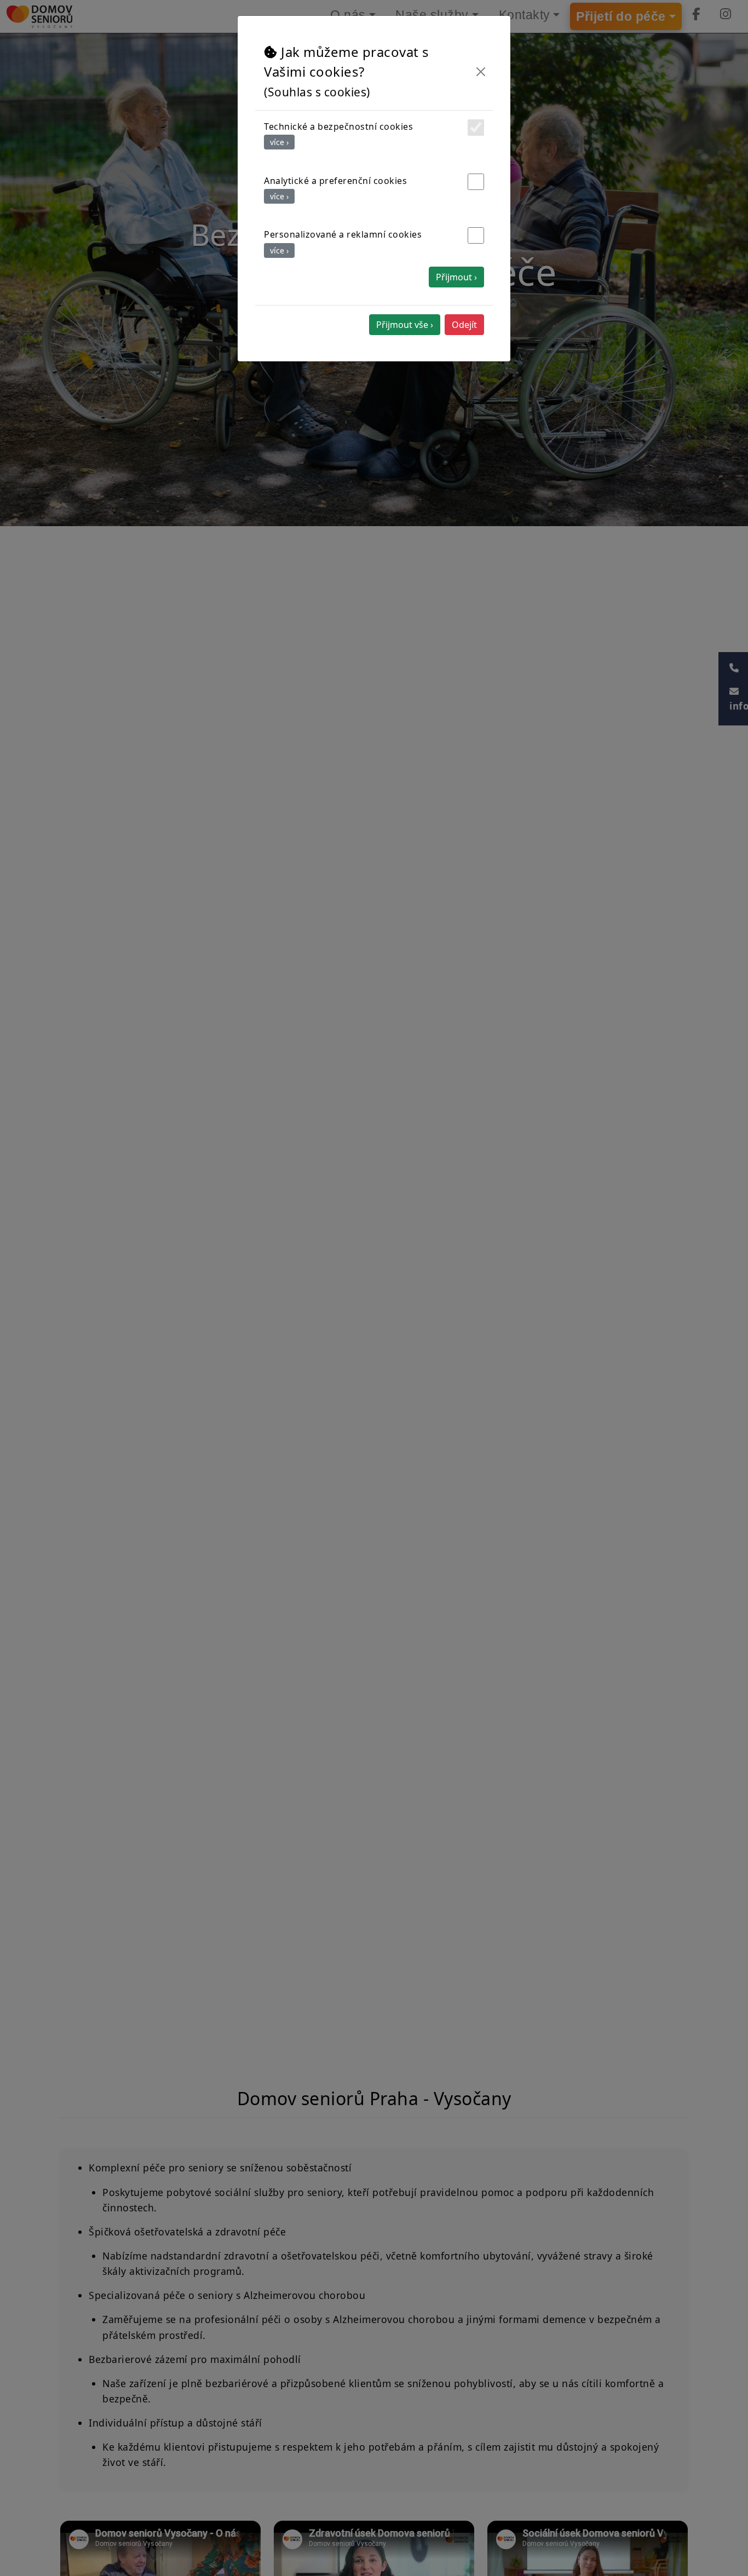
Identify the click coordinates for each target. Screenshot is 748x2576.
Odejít (464, 325)
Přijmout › (456, 277)
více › (279, 142)
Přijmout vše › (405, 325)
